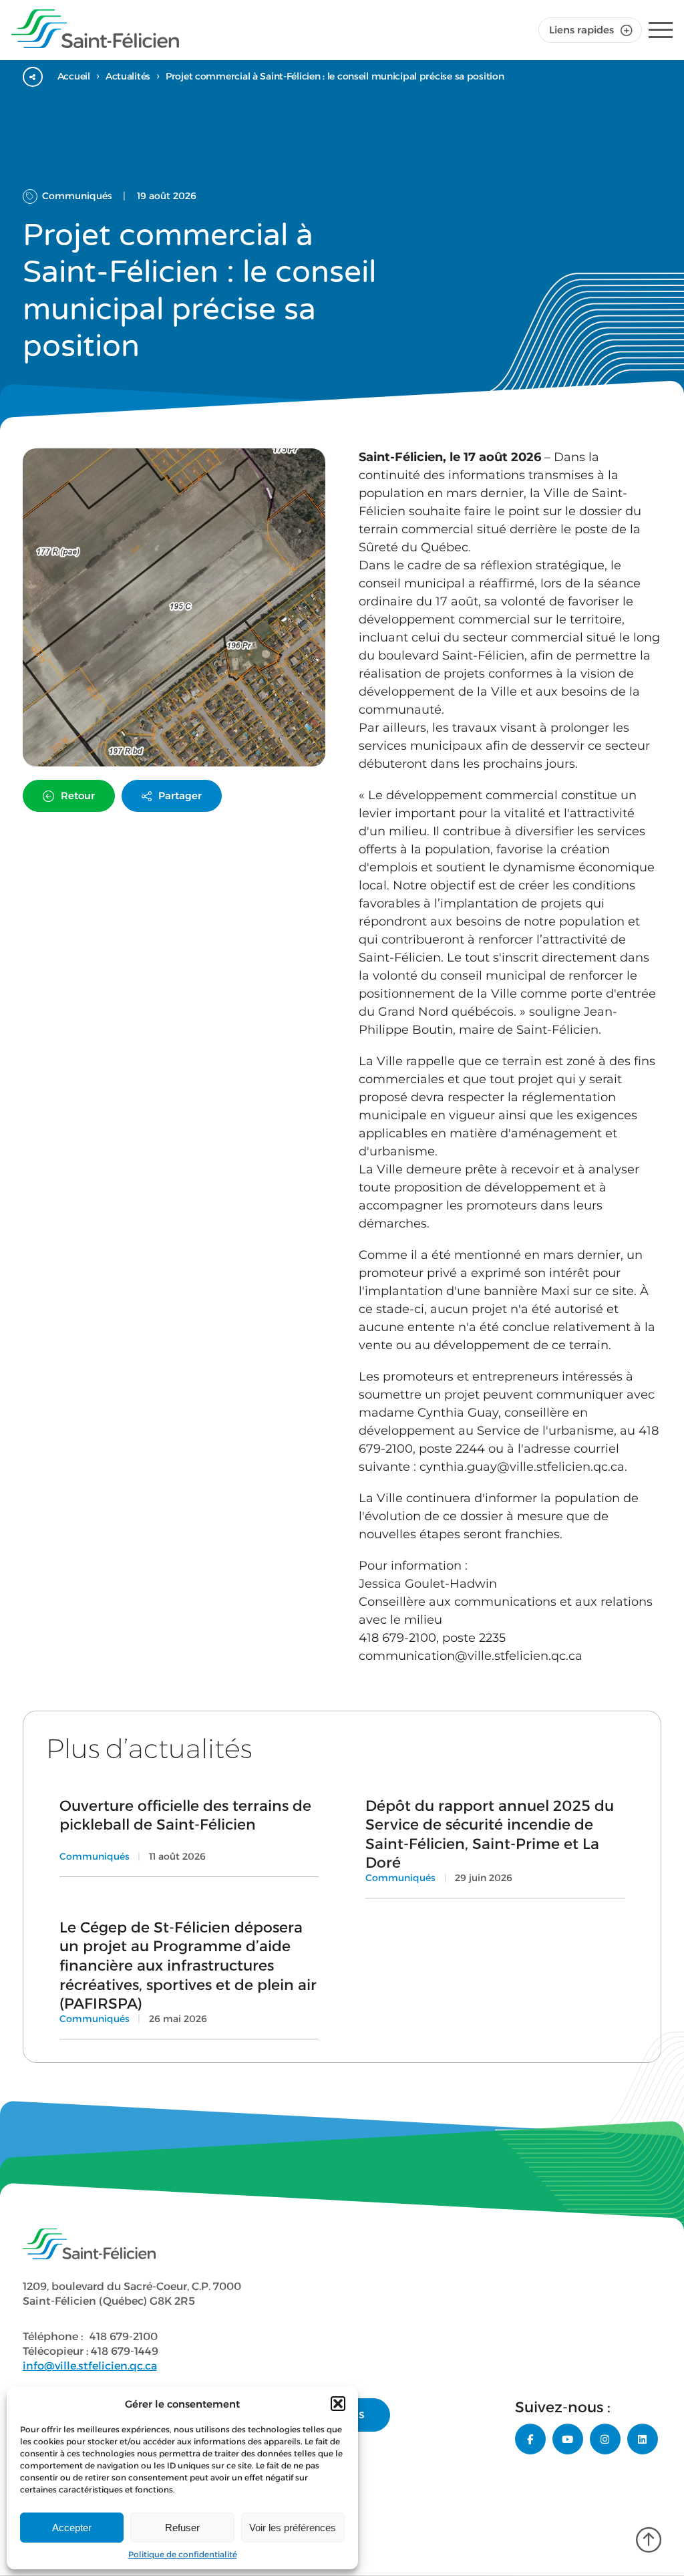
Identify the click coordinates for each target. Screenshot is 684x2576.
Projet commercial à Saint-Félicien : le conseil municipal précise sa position (335, 76)
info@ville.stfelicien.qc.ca (90, 2366)
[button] (338, 2404)
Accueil (74, 76)
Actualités (128, 76)
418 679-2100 (124, 2336)
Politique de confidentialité (183, 2554)
